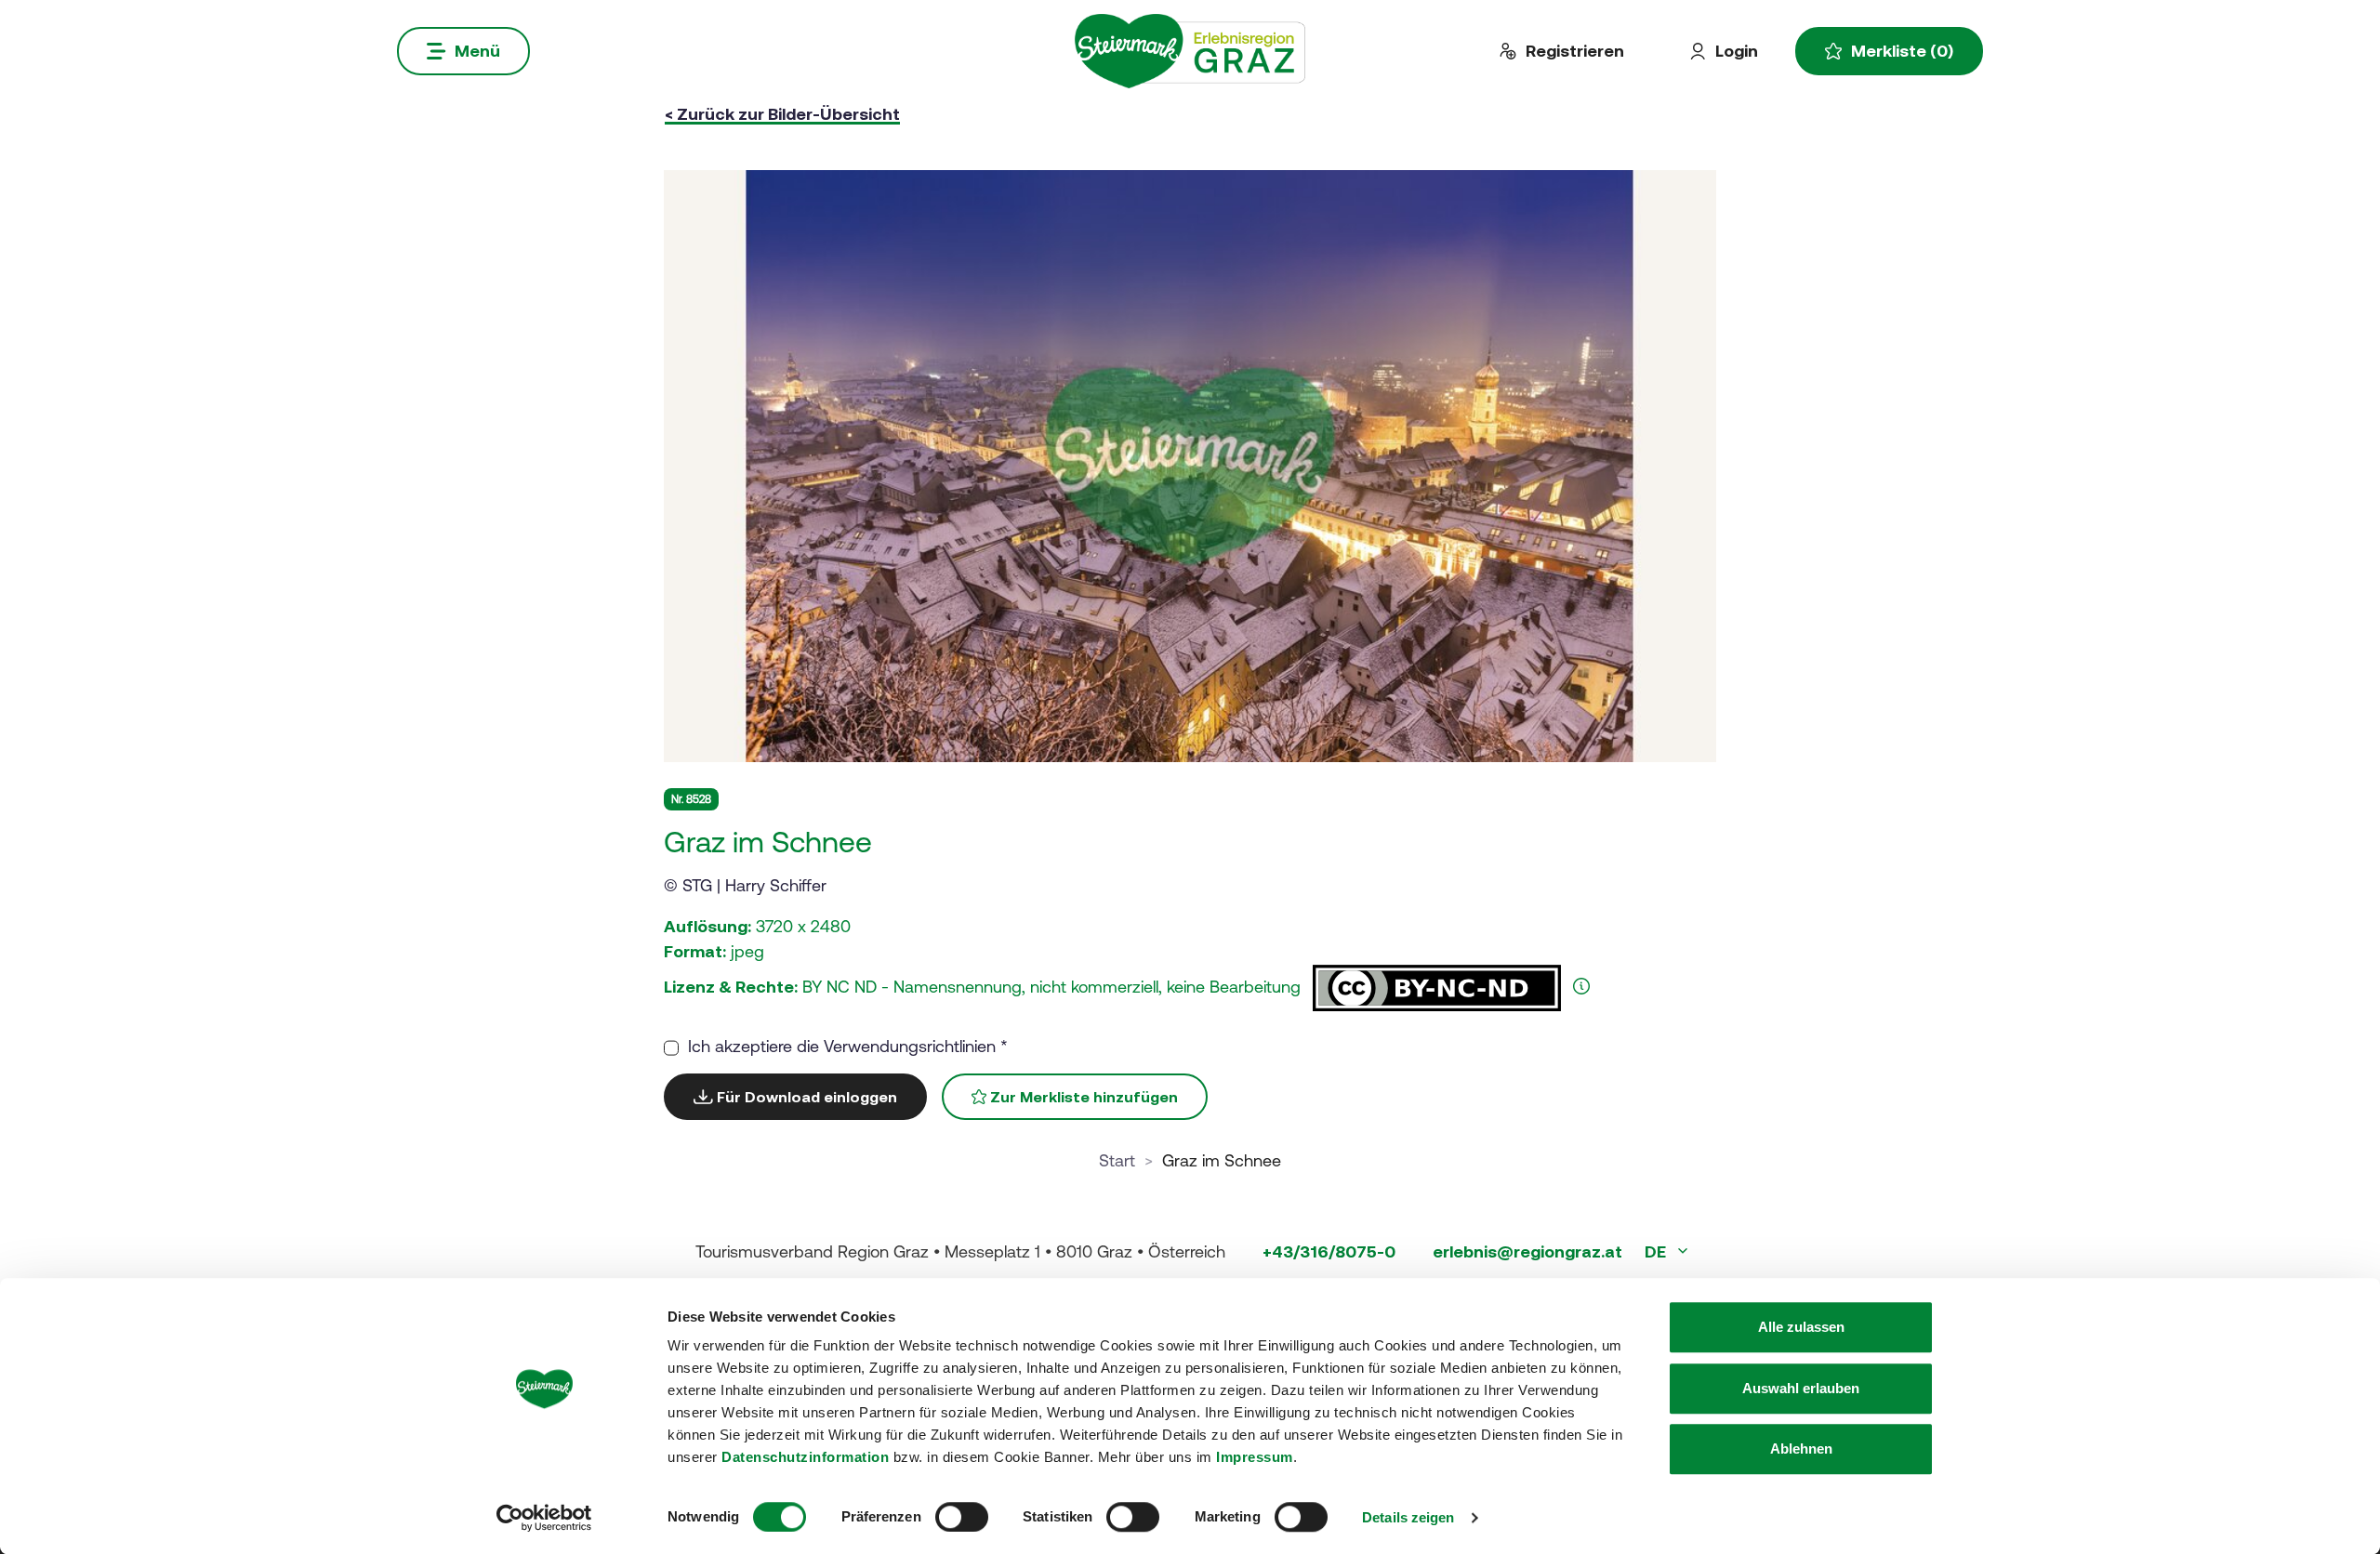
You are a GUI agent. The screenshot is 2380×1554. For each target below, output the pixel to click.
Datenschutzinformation (805, 1457)
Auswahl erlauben (1801, 1388)
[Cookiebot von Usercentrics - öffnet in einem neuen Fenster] (544, 1518)
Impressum (1255, 1457)
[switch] (962, 1517)
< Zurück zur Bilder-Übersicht (782, 114)
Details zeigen (1408, 1517)
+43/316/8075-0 (1329, 1251)
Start (1117, 1160)
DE (1657, 1251)
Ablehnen (1801, 1449)
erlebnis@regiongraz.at (1527, 1251)
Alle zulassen (1801, 1327)
